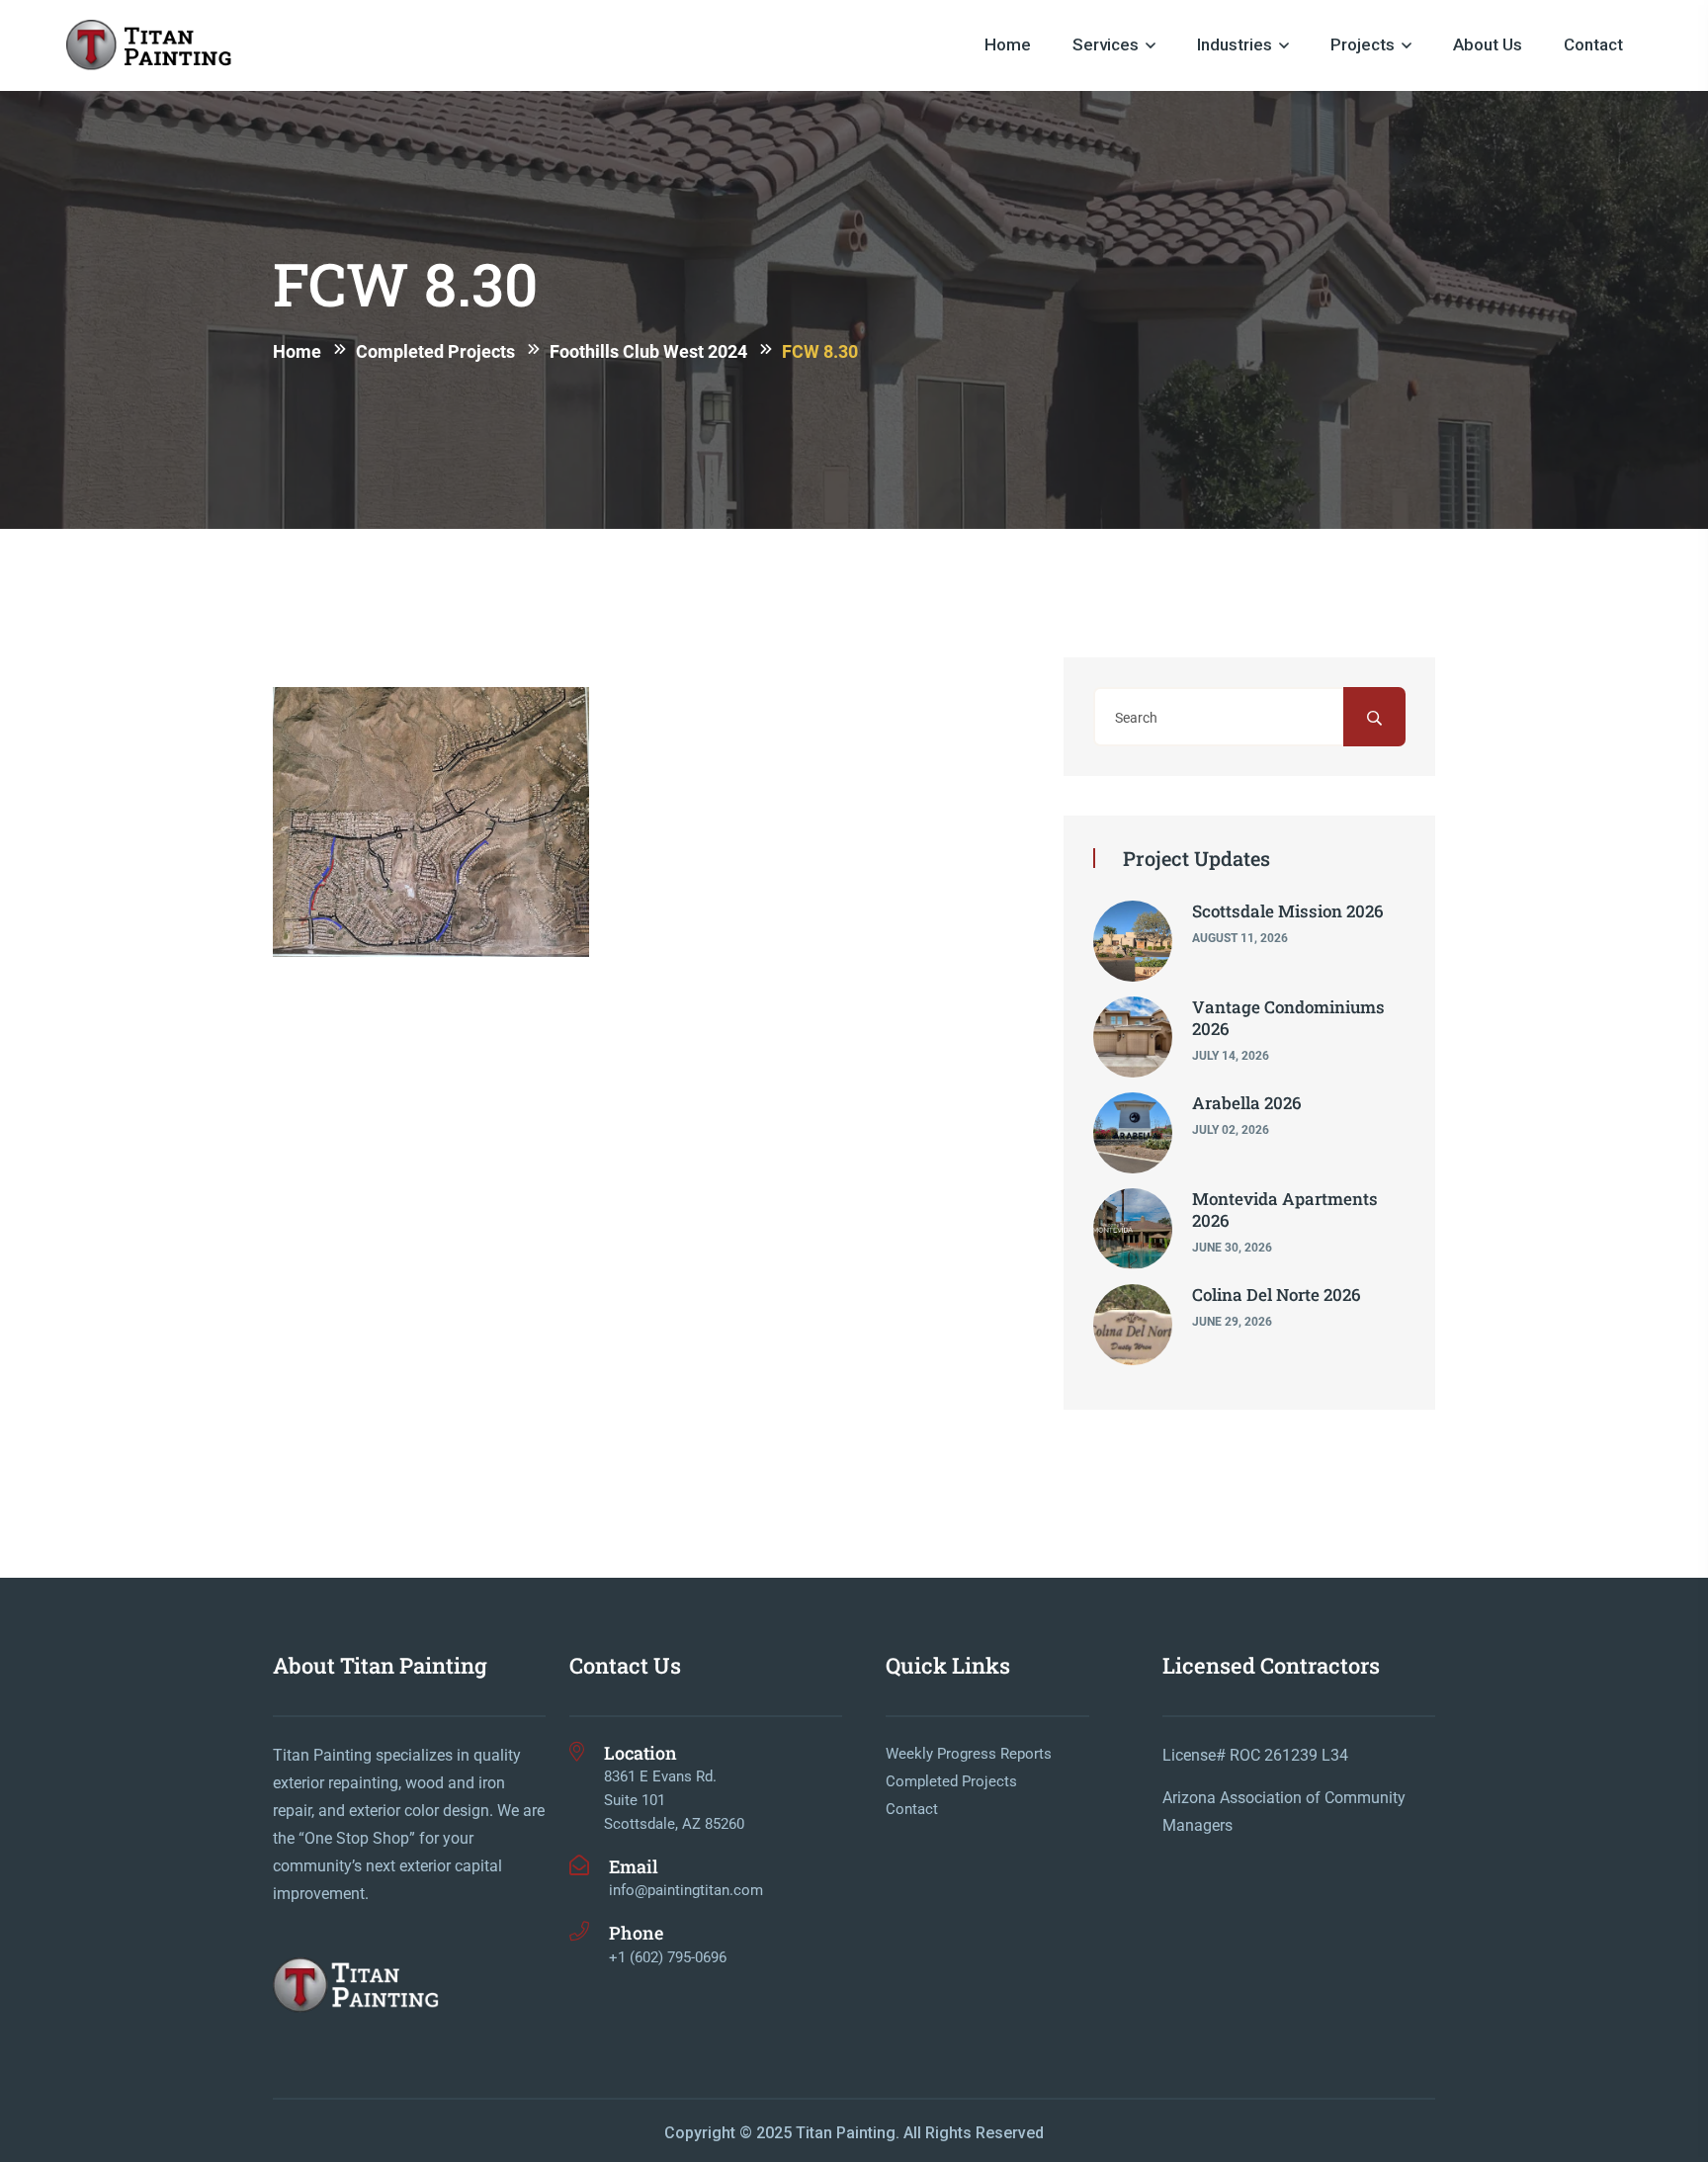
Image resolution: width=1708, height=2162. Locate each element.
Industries (1235, 44)
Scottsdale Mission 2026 (1288, 911)
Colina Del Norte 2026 (1277, 1295)
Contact (1593, 44)
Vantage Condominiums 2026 (1288, 1018)
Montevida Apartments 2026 (1285, 1210)
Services (1106, 44)
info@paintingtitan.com (686, 1890)
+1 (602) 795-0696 (668, 1957)
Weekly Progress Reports (969, 1754)
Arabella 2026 (1247, 1103)
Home (1008, 44)
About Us (1488, 44)
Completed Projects (951, 1781)
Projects (1363, 44)
